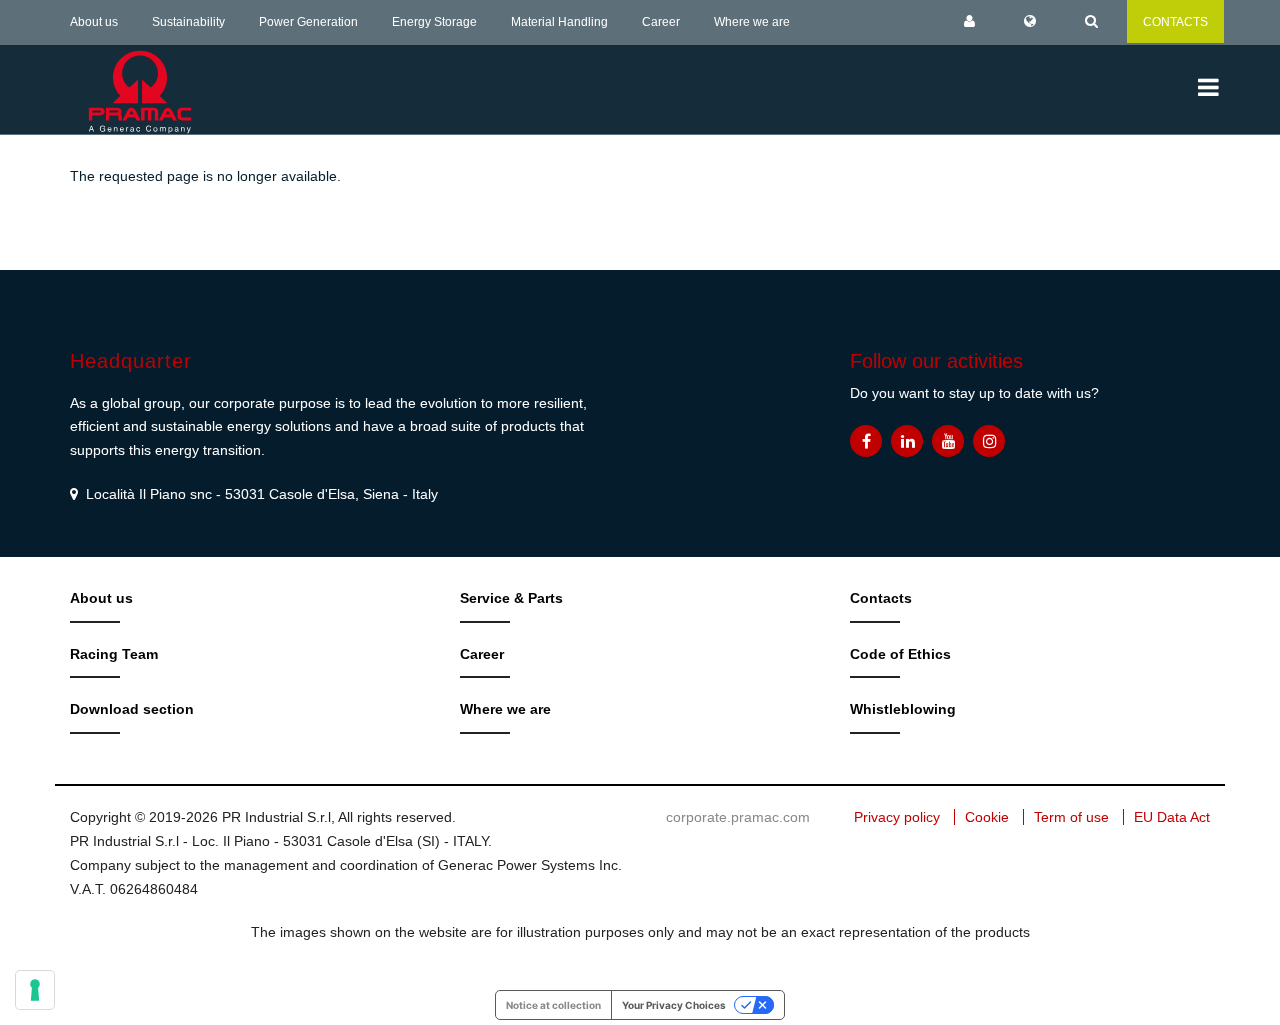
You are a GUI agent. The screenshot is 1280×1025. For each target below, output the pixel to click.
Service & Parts (511, 598)
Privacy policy (897, 817)
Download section (132, 709)
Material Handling (559, 22)
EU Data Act (1172, 817)
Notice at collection (553, 1005)
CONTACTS (1175, 22)
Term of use (1071, 817)
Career (661, 22)
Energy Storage (434, 22)
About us (94, 22)
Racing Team (114, 654)
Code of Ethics (900, 654)
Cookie (987, 817)
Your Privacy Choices (674, 1005)
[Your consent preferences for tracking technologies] (35, 990)
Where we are (752, 22)
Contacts (881, 598)
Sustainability (188, 22)
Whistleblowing (903, 709)
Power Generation (308, 22)
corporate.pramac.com (738, 817)
